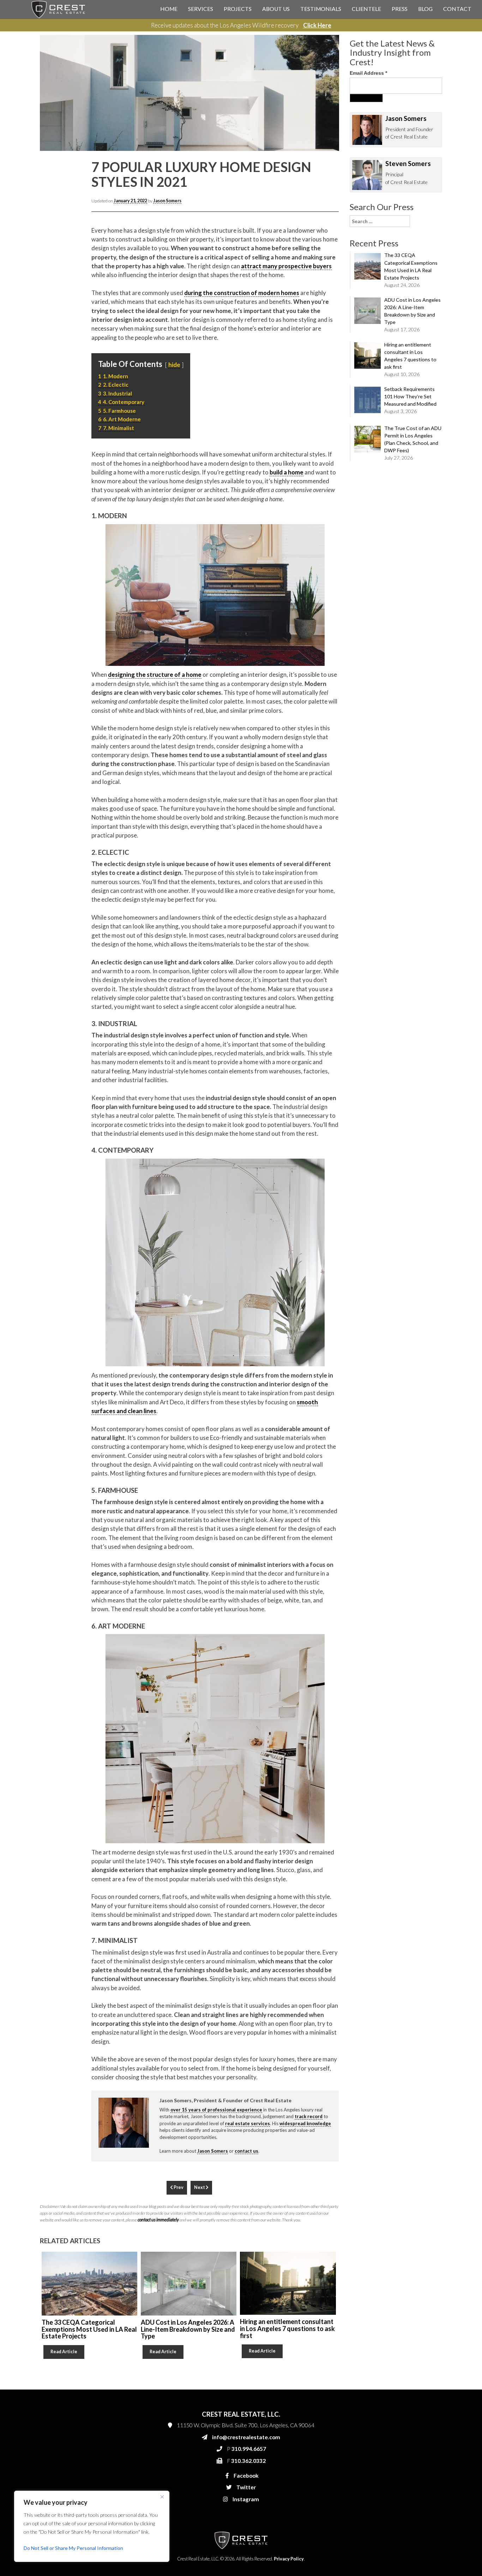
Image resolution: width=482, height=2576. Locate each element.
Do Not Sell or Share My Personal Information (73, 2548)
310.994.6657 (322, 152)
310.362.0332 (321, 166)
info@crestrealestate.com (333, 138)
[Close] (162, 2497)
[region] (92, 2526)
